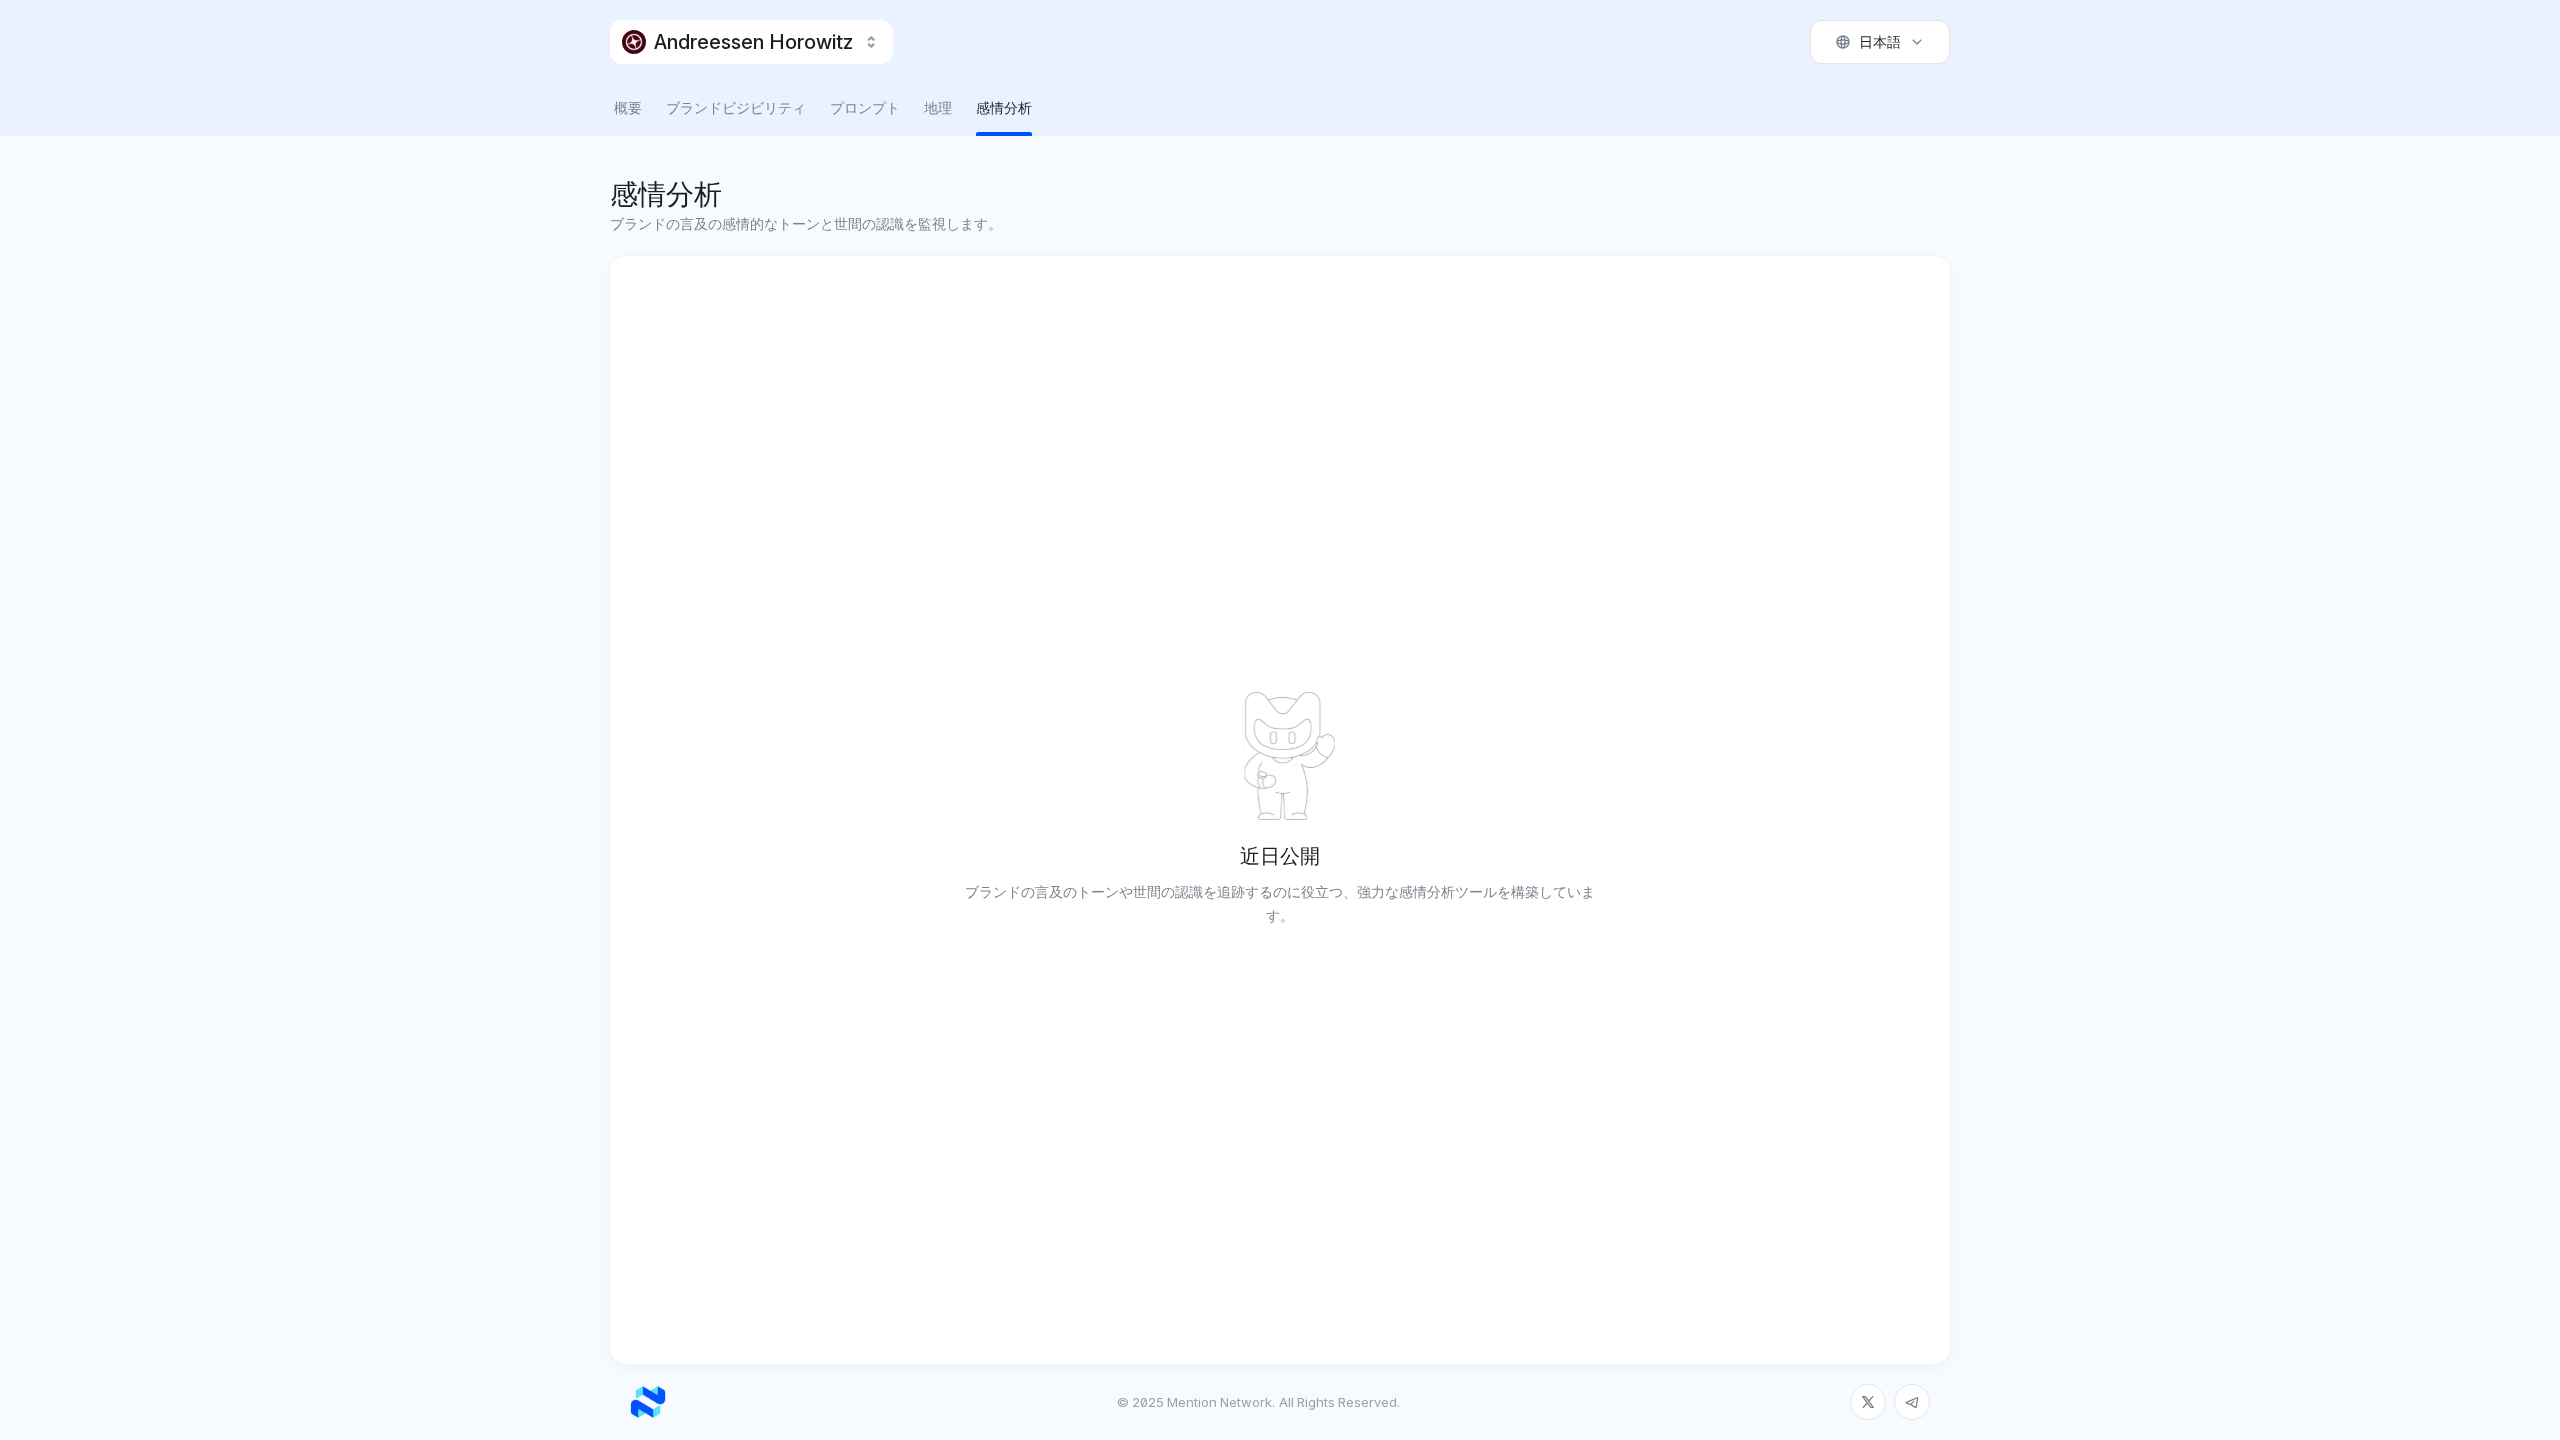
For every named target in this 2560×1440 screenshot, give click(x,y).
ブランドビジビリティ (736, 107)
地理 (938, 107)
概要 (628, 107)
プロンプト (865, 107)
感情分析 (1004, 107)
